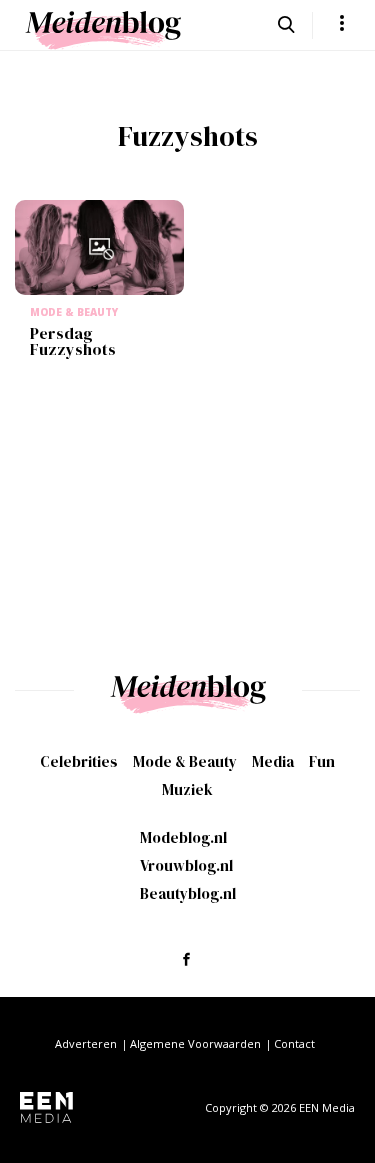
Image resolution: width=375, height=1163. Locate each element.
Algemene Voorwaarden (195, 1043)
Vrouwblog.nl (186, 865)
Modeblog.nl (183, 837)
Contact (294, 1043)
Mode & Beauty (185, 761)
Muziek (187, 789)
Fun (322, 761)
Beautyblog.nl (188, 893)
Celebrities (79, 761)
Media (273, 761)
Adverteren (86, 1043)
